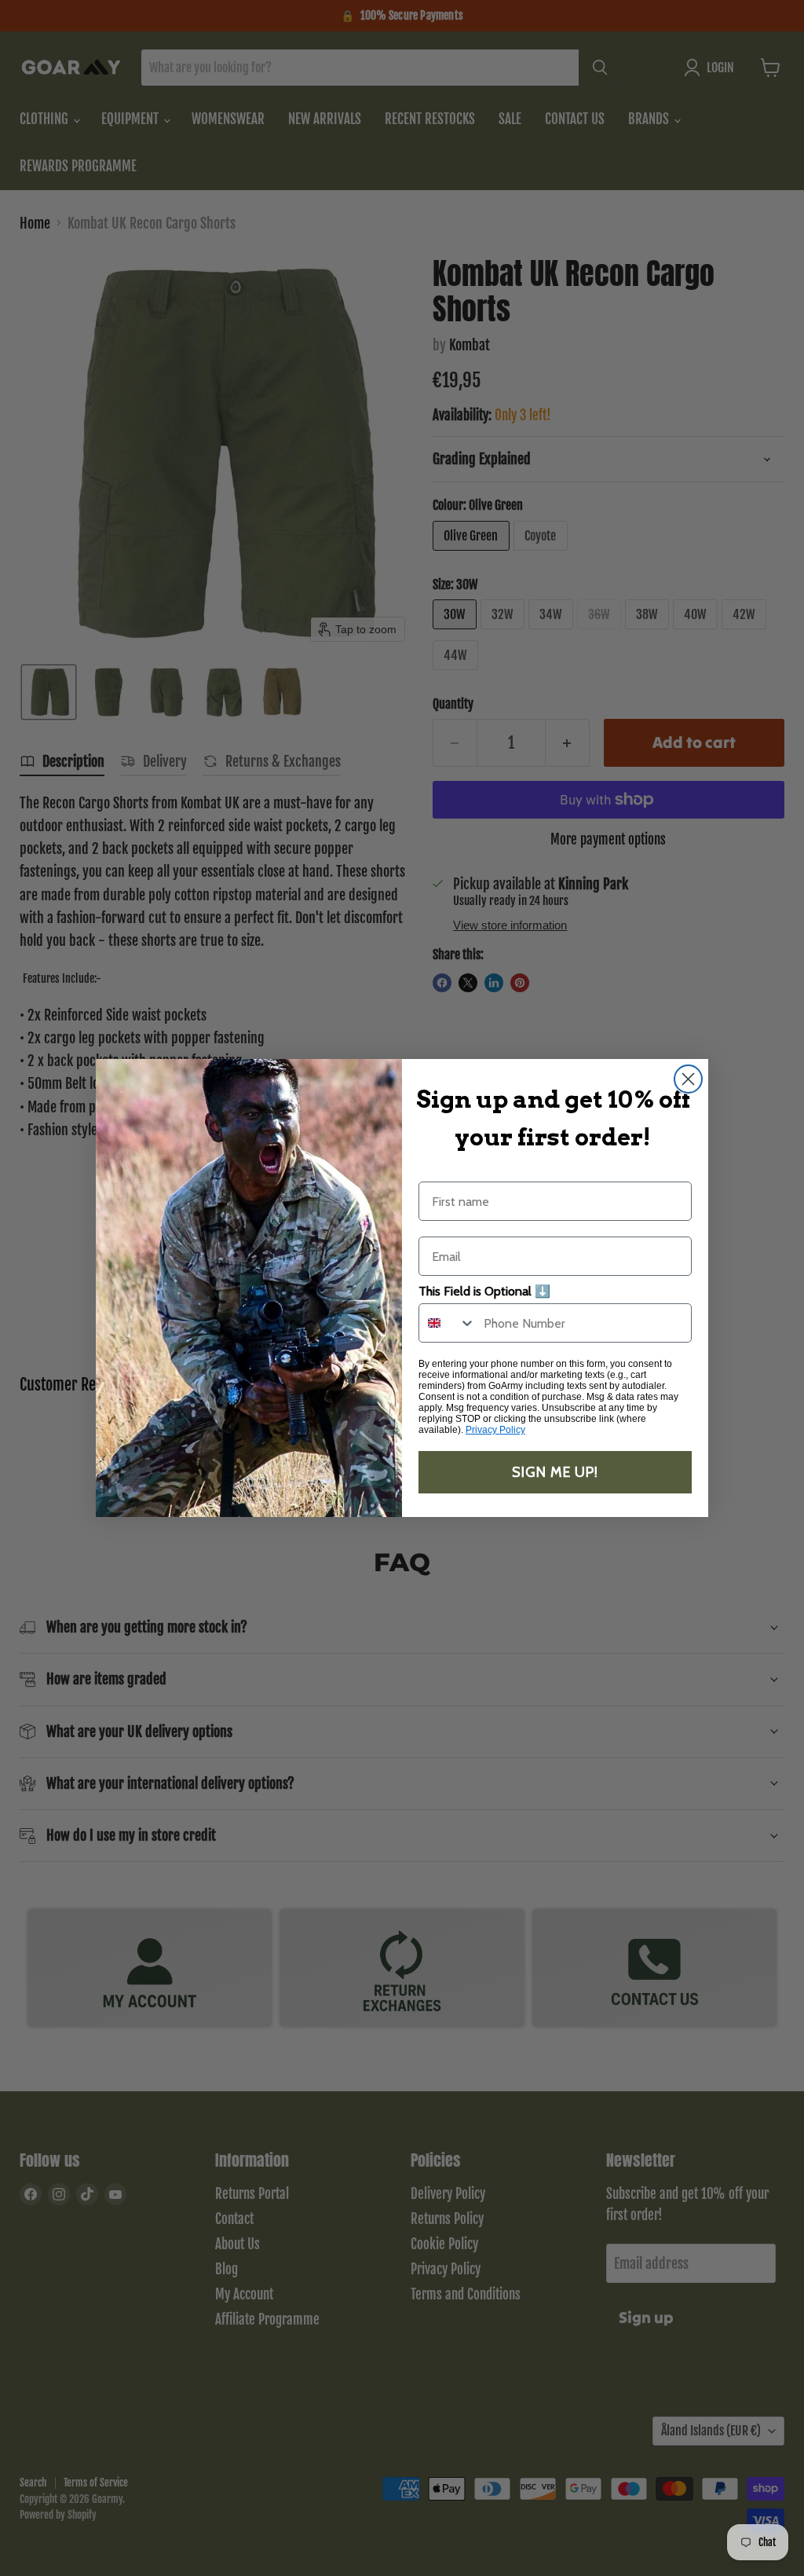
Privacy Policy (495, 1430)
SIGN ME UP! (555, 1472)
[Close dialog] (688, 1079)
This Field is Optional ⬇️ (484, 1291)
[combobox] (448, 1323)
